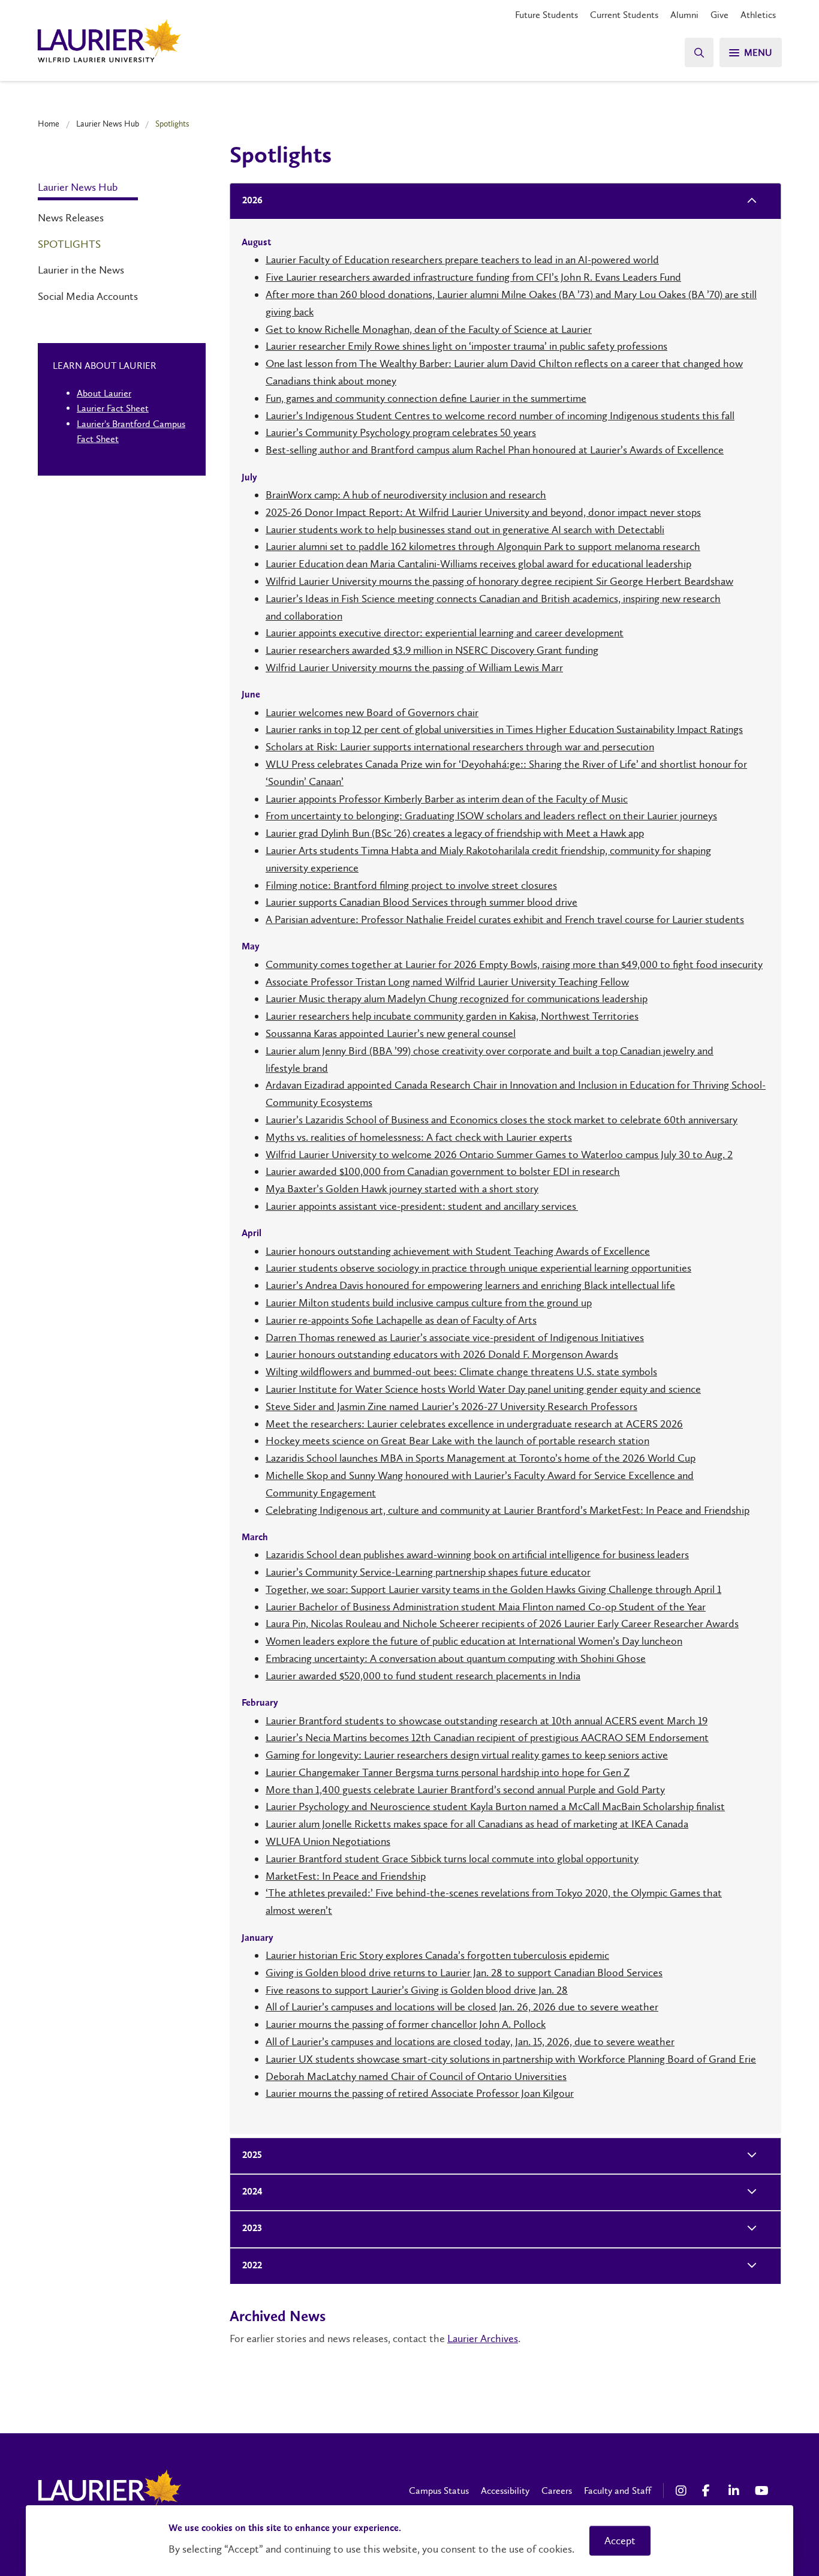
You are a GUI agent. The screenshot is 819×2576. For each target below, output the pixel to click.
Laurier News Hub (108, 124)
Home (49, 124)
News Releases (71, 218)
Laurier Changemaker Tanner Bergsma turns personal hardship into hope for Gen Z (448, 1772)
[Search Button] (699, 52)
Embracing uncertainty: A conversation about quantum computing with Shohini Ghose (456, 1658)
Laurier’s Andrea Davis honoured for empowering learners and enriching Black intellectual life (470, 1285)
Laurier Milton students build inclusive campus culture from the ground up (429, 1303)
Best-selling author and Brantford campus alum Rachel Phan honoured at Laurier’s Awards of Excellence (495, 450)
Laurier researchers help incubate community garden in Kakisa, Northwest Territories (452, 1016)
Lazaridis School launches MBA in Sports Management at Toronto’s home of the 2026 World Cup (481, 1458)
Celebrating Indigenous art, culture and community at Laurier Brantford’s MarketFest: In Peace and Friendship (508, 1510)
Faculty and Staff (618, 2491)
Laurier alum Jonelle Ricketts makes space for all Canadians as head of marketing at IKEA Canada (477, 1824)
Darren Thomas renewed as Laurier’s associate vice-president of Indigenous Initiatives (455, 1337)
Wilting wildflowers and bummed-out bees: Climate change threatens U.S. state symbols (461, 1372)
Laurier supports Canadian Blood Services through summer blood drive (421, 902)
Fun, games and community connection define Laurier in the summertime (426, 398)
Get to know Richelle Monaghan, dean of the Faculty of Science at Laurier (429, 329)
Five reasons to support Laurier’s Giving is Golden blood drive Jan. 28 (417, 1990)
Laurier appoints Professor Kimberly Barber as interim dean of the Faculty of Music (447, 799)
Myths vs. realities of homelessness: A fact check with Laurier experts (419, 1137)
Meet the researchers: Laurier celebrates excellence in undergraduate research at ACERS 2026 (474, 1424)
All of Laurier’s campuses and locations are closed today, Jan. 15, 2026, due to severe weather (470, 2042)
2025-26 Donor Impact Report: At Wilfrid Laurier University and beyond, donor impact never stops (483, 512)
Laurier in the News (81, 270)
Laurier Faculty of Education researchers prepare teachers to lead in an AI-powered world (462, 260)
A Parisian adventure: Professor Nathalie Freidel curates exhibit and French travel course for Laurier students (505, 919)
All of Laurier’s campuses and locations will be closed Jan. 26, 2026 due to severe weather (462, 2007)
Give (719, 15)
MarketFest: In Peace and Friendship (346, 1876)
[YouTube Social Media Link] (762, 2491)
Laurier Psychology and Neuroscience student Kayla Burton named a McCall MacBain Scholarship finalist (495, 1806)
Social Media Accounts (88, 296)
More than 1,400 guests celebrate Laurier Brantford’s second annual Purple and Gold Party (465, 1790)
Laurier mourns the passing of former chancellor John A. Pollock (406, 2024)
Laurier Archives (483, 2338)
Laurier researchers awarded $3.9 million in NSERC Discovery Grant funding (432, 650)
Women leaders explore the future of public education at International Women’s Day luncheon (474, 1641)
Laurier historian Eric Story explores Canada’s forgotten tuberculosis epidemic (437, 1955)
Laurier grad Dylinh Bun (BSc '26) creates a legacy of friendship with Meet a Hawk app (455, 833)
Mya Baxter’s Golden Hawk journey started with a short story (402, 1189)
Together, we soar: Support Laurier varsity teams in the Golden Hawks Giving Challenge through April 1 (493, 1589)
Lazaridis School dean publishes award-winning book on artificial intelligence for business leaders (477, 1555)
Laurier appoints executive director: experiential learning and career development (445, 633)
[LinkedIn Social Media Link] (736, 2491)
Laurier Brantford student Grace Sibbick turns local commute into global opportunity (452, 1859)
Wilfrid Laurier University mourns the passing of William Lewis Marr (414, 668)
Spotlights (69, 244)
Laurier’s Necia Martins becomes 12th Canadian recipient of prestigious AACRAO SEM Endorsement (487, 1738)
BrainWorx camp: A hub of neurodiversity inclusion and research (406, 495)
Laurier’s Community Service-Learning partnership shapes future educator (428, 1572)
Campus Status (439, 2491)
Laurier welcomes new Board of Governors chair (372, 713)
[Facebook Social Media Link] (709, 2491)
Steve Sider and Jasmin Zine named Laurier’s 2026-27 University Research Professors (451, 1406)
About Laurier (104, 393)
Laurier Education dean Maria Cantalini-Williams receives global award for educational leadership (478, 564)
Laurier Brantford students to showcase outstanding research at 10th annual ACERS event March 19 (487, 1721)
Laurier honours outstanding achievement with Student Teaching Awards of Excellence (458, 1251)
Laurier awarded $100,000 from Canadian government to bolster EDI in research (443, 1171)
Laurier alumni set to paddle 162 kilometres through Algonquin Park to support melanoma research (483, 546)
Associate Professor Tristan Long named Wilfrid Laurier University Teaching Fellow (447, 982)
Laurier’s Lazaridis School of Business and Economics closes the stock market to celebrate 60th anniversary (502, 1120)
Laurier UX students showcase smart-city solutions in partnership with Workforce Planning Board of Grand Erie (511, 2059)
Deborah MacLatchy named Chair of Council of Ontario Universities (416, 2076)
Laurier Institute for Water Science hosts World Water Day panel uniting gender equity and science (483, 1389)
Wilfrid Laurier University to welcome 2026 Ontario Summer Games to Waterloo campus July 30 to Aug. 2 (499, 1155)
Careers (557, 2491)
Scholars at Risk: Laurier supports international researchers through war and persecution (460, 747)
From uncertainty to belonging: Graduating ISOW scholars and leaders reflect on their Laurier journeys (491, 816)
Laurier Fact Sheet (113, 408)
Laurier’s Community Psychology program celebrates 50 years (401, 432)
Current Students (624, 15)
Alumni (684, 15)
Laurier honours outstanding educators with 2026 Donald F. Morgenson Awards (442, 1354)
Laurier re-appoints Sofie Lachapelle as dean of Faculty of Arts (401, 1320)
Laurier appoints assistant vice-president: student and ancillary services (422, 1206)
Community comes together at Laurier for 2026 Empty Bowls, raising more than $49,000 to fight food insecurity (514, 964)
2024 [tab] (252, 2192)
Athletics (758, 15)
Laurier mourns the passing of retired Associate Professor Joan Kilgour (420, 2093)
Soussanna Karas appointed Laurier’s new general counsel (391, 1033)
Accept (620, 2541)
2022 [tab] (252, 2266)
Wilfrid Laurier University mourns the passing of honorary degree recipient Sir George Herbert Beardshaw (499, 581)
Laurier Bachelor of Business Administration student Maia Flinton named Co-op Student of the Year (486, 1607)
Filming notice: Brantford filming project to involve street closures (411, 885)
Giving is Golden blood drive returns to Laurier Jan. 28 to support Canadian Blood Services (464, 1973)
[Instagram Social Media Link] (683, 2491)
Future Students (546, 15)
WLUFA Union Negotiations (328, 1841)
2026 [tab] (252, 201)
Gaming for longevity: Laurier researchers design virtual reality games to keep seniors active (467, 1755)
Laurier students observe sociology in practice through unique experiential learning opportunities (478, 1268)
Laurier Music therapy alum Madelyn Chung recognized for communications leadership (457, 999)
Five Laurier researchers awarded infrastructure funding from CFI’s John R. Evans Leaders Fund (473, 277)
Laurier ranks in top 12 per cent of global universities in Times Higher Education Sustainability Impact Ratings (504, 729)
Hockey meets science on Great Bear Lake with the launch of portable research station (457, 1441)
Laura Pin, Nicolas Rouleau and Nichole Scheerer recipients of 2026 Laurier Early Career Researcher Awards (502, 1624)
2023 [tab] (252, 2229)
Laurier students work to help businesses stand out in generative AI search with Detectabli (465, 530)
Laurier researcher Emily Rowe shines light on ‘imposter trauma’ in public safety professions (466, 346)
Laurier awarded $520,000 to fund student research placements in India (423, 1676)
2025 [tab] (252, 2156)
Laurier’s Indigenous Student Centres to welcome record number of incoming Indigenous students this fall (500, 416)
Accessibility (505, 2491)
